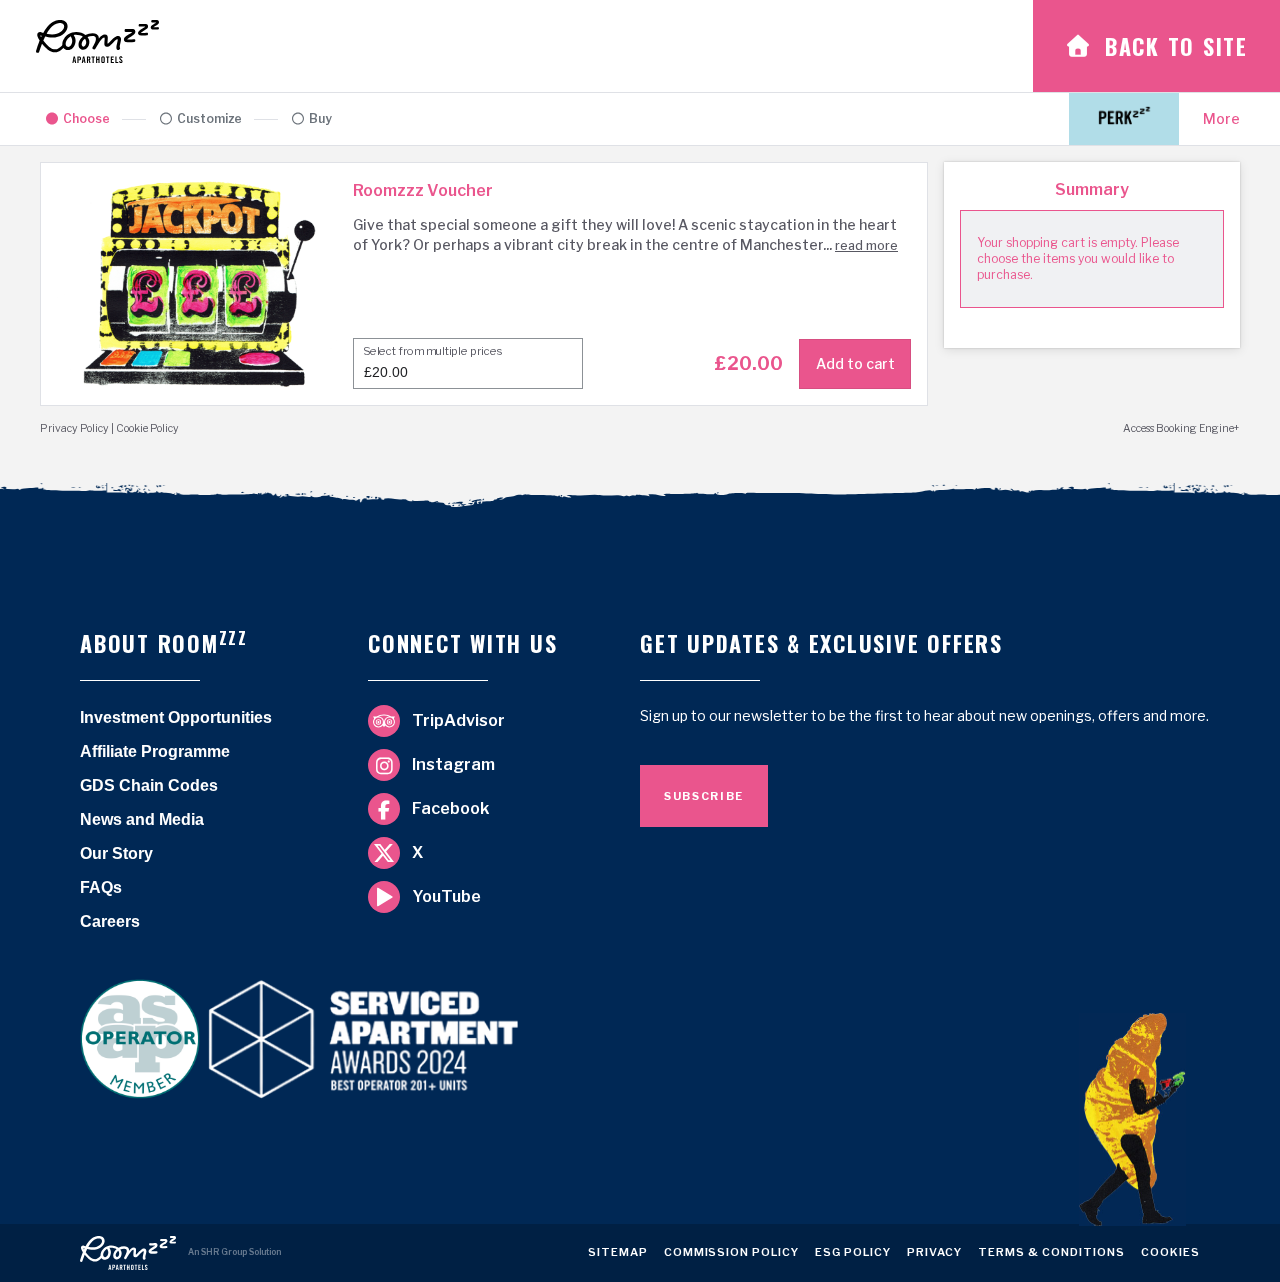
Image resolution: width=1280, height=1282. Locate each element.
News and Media (142, 819)
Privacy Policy (74, 428)
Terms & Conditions (1051, 1256)
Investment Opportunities (176, 717)
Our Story (116, 853)
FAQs (101, 887)
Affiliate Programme (155, 751)
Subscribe (704, 796)
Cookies (1170, 1256)
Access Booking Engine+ (1181, 428)
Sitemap (618, 1256)
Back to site (1176, 46)
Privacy (934, 1256)
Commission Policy (732, 1256)
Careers (110, 921)
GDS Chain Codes (149, 785)
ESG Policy (853, 1256)
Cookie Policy (147, 428)
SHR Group (224, 1252)
